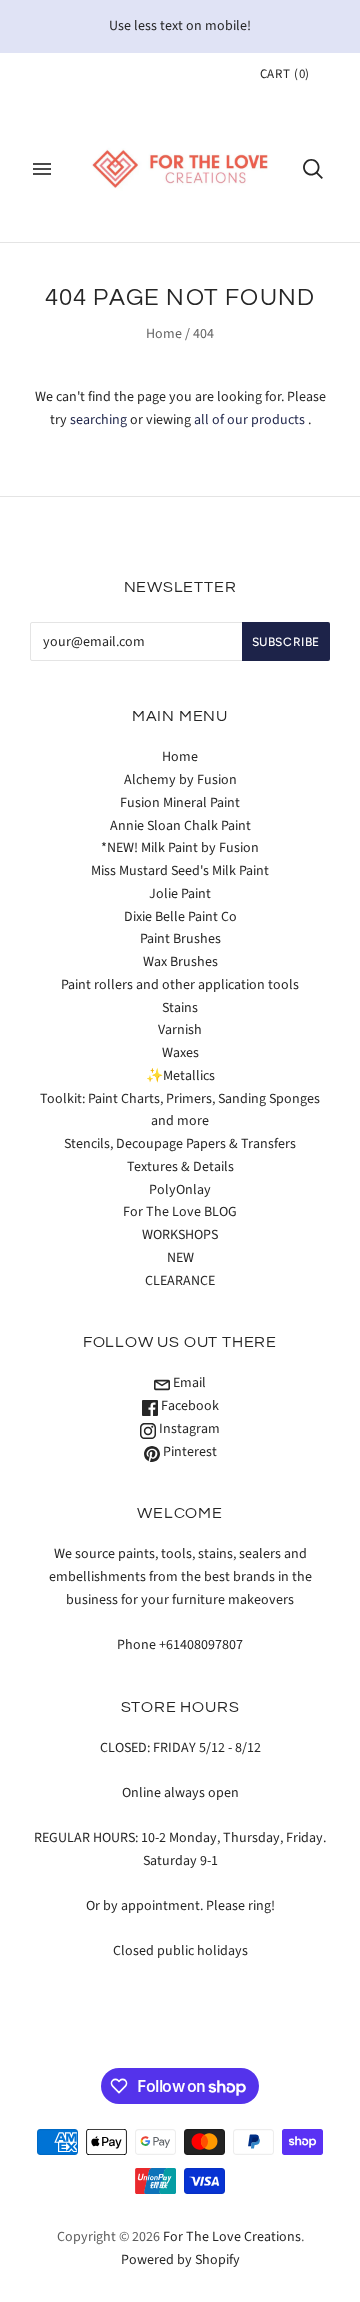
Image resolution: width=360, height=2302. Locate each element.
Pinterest (188, 1452)
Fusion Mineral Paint (180, 803)
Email (188, 1383)
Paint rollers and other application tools (180, 985)
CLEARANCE (180, 1281)
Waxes (180, 1053)
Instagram (188, 1429)
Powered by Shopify (180, 2260)
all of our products (249, 420)
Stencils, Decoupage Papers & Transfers (180, 1144)
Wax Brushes (180, 962)
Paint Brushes (180, 939)
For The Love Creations (232, 2237)
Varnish (180, 1030)
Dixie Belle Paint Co (180, 917)
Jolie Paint (180, 894)
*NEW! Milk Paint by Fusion (180, 848)
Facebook (188, 1406)
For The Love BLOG (180, 1212)
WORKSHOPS (180, 1235)
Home (164, 334)
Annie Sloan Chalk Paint (180, 826)
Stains (180, 1008)
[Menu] (42, 169)
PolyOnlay (180, 1190)
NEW (180, 1258)
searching (98, 420)
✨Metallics (180, 1076)
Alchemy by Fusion (180, 780)
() (285, 74)
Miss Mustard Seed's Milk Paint (180, 871)
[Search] (313, 169)
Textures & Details (180, 1167)
